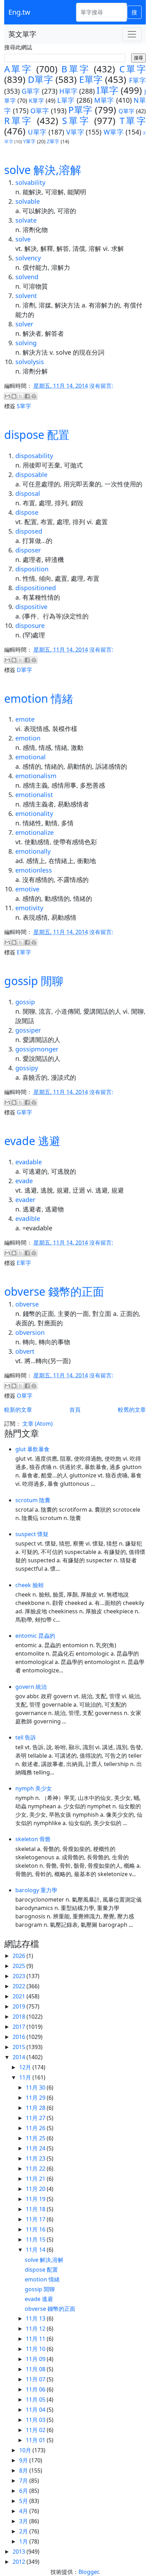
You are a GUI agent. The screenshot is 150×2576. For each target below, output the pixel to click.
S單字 (76, 121)
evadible (28, 1218)
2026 (20, 1956)
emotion (28, 738)
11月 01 (36, 2440)
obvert (25, 1351)
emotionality (34, 813)
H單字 (68, 91)
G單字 (31, 91)
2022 (20, 1986)
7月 (24, 2481)
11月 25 (36, 2138)
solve (23, 239)
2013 (20, 2552)
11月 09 (36, 2359)
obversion (30, 1332)
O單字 (40, 111)
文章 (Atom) (37, 1424)
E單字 (91, 79)
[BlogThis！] (14, 396)
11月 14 (36, 2250)
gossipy (27, 1068)
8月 (24, 2470)
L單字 (66, 100)
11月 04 (36, 2410)
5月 (24, 2501)
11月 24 (36, 2148)
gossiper (28, 1030)
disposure (30, 625)
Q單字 (127, 111)
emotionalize (35, 832)
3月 (24, 2521)
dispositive (31, 607)
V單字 (75, 132)
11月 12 (36, 2329)
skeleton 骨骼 (33, 1839)
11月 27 (36, 2118)
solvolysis (30, 362)
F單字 (137, 80)
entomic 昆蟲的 (35, 1636)
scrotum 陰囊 (33, 1500)
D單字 (40, 79)
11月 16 (36, 2229)
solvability (30, 182)
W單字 (114, 132)
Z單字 (53, 141)
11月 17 (36, 2219)
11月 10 (36, 2349)
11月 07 (36, 2379)
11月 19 (36, 2199)
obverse (27, 1304)
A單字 (18, 69)
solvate (26, 220)
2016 (20, 2037)
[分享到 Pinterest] (34, 396)
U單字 (37, 132)
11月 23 (36, 2158)
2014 (20, 2057)
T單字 (133, 121)
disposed (29, 531)
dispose (27, 512)
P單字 (80, 110)
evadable (29, 1162)
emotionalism (36, 776)
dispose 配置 (37, 435)
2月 (24, 2531)
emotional (31, 757)
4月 (24, 2511)
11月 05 (36, 2400)
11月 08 (36, 2369)
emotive (27, 889)
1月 (24, 2541)
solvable (28, 201)
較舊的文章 (132, 1410)
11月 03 (36, 2420)
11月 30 (36, 2087)
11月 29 (36, 2098)
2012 (20, 2562)
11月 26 (36, 2128)
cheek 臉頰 (29, 1585)
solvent (26, 296)
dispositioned (36, 588)
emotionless (34, 870)
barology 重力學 (36, 1890)
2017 (20, 2027)
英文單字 (22, 34)
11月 (26, 2077)
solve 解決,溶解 (43, 170)
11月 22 (36, 2169)
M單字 (104, 100)
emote (25, 719)
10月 (26, 2450)
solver (24, 324)
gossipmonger (37, 1049)
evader (25, 1200)
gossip (25, 1002)
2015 (20, 2047)
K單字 (37, 101)
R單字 (18, 121)
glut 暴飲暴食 (32, 1449)
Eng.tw (19, 12)
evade (24, 1181)
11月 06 (36, 2389)
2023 (20, 1976)
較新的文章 (18, 1410)
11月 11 (36, 2339)
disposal (28, 493)
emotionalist (34, 795)
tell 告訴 (26, 1737)
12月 (26, 2067)
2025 (20, 1966)
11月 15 (36, 2239)
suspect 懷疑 (32, 1534)
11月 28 (36, 2108)
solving (26, 343)
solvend (27, 277)
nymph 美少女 (34, 1788)
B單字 (76, 69)
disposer (28, 550)
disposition (32, 569)
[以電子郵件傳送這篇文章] (7, 396)
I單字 (107, 90)
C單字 (133, 69)
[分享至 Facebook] (27, 396)
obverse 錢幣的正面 (54, 1291)
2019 (20, 2006)
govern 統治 (31, 1687)
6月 (24, 2491)
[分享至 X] (21, 396)
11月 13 (36, 2318)
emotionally (33, 851)
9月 (24, 2460)
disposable (31, 475)
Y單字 (29, 141)
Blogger (88, 2572)
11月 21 (36, 2179)
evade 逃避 (32, 1141)
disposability (34, 456)
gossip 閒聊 (34, 981)
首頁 (75, 1410)
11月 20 (36, 2189)
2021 (20, 1996)
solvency (28, 258)
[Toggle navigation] (132, 34)
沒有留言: (101, 386)
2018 (20, 2017)
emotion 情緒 (39, 698)
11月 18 (36, 2209)
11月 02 (36, 2430)
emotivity (29, 908)
